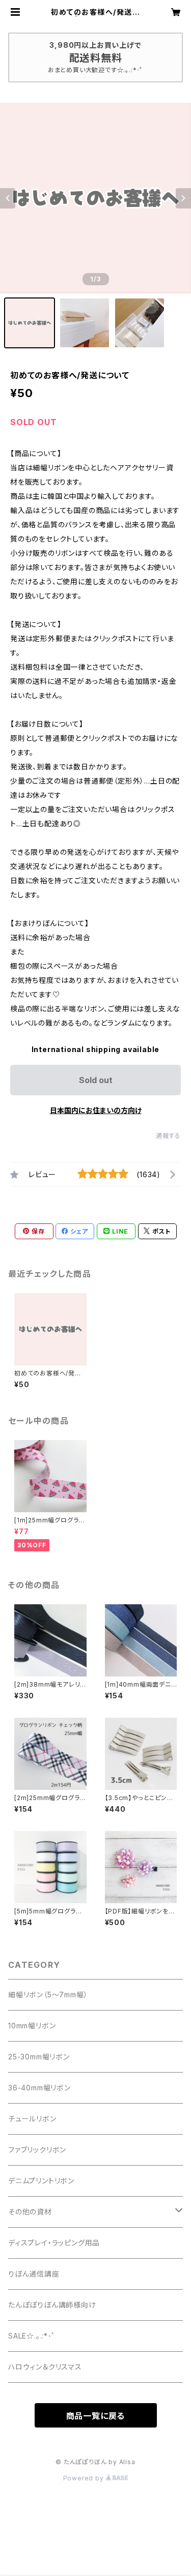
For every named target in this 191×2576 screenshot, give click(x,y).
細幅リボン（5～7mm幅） (48, 1995)
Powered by (85, 2478)
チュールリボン (32, 2119)
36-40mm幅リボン (39, 2088)
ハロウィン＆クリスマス (45, 2367)
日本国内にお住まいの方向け (96, 1110)
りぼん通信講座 (34, 2274)
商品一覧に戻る (96, 2416)
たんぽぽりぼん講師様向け (52, 2305)
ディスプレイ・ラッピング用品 (54, 2243)
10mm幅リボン (32, 2026)
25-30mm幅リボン (39, 2057)
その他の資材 (30, 2212)
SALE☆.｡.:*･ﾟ (32, 2336)
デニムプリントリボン (41, 2181)
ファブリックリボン (37, 2150)
